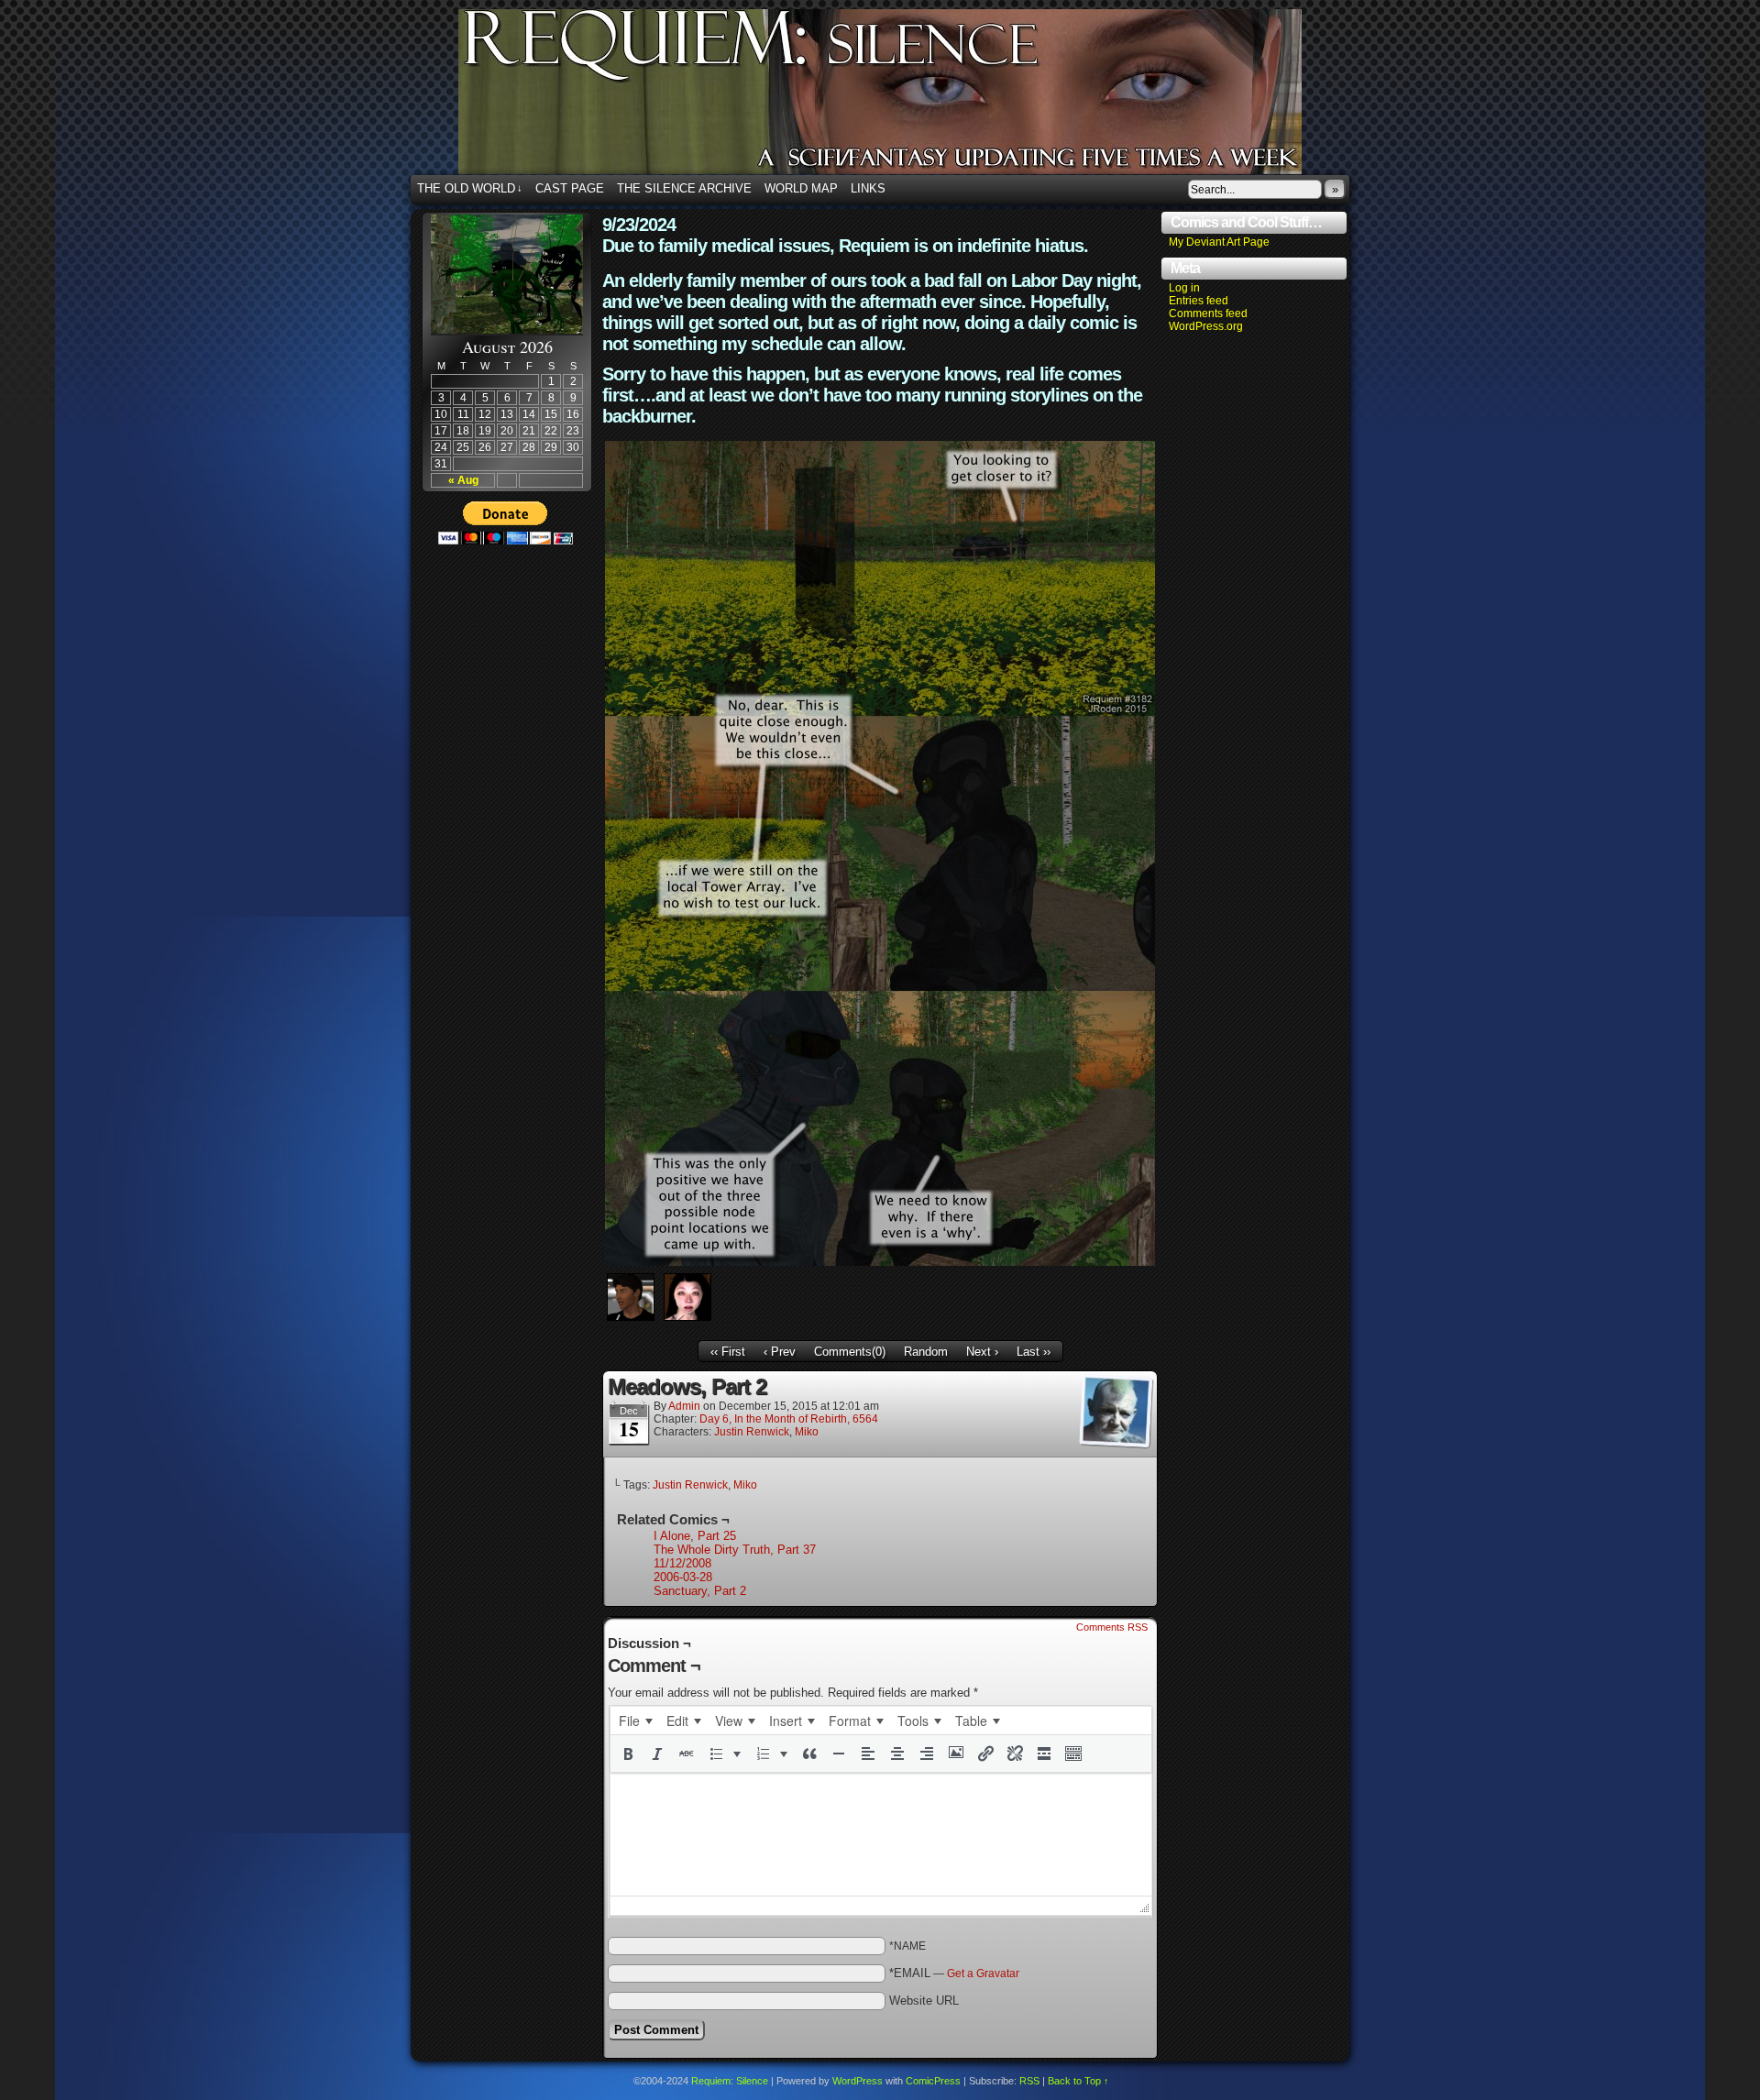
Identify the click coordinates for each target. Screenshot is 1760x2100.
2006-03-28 (683, 1577)
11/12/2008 (682, 1563)
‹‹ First (728, 1352)
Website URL (924, 2001)
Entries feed (1199, 301)
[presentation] (635, 1721)
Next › (982, 1352)
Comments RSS (1112, 1627)
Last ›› (1034, 1352)
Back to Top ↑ (1078, 2081)
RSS (1029, 2081)
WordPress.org (1206, 326)
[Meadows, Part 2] (880, 1262)
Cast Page (570, 188)
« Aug (463, 480)
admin (684, 1406)
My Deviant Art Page (1219, 242)
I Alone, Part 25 (695, 1536)
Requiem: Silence (907, 97)
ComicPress (933, 2081)
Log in (1184, 288)
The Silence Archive (684, 188)
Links (868, 188)
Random (926, 1352)
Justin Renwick (752, 1432)
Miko (807, 1432)
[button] (628, 1754)
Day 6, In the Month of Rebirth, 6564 (789, 1419)
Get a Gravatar (983, 1974)
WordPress (858, 2081)
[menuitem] (635, 1721)
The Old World (470, 188)
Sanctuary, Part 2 (700, 1591)
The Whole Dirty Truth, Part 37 (735, 1550)
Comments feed (1208, 313)
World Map (801, 188)
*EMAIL (954, 1973)
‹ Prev (780, 1352)
